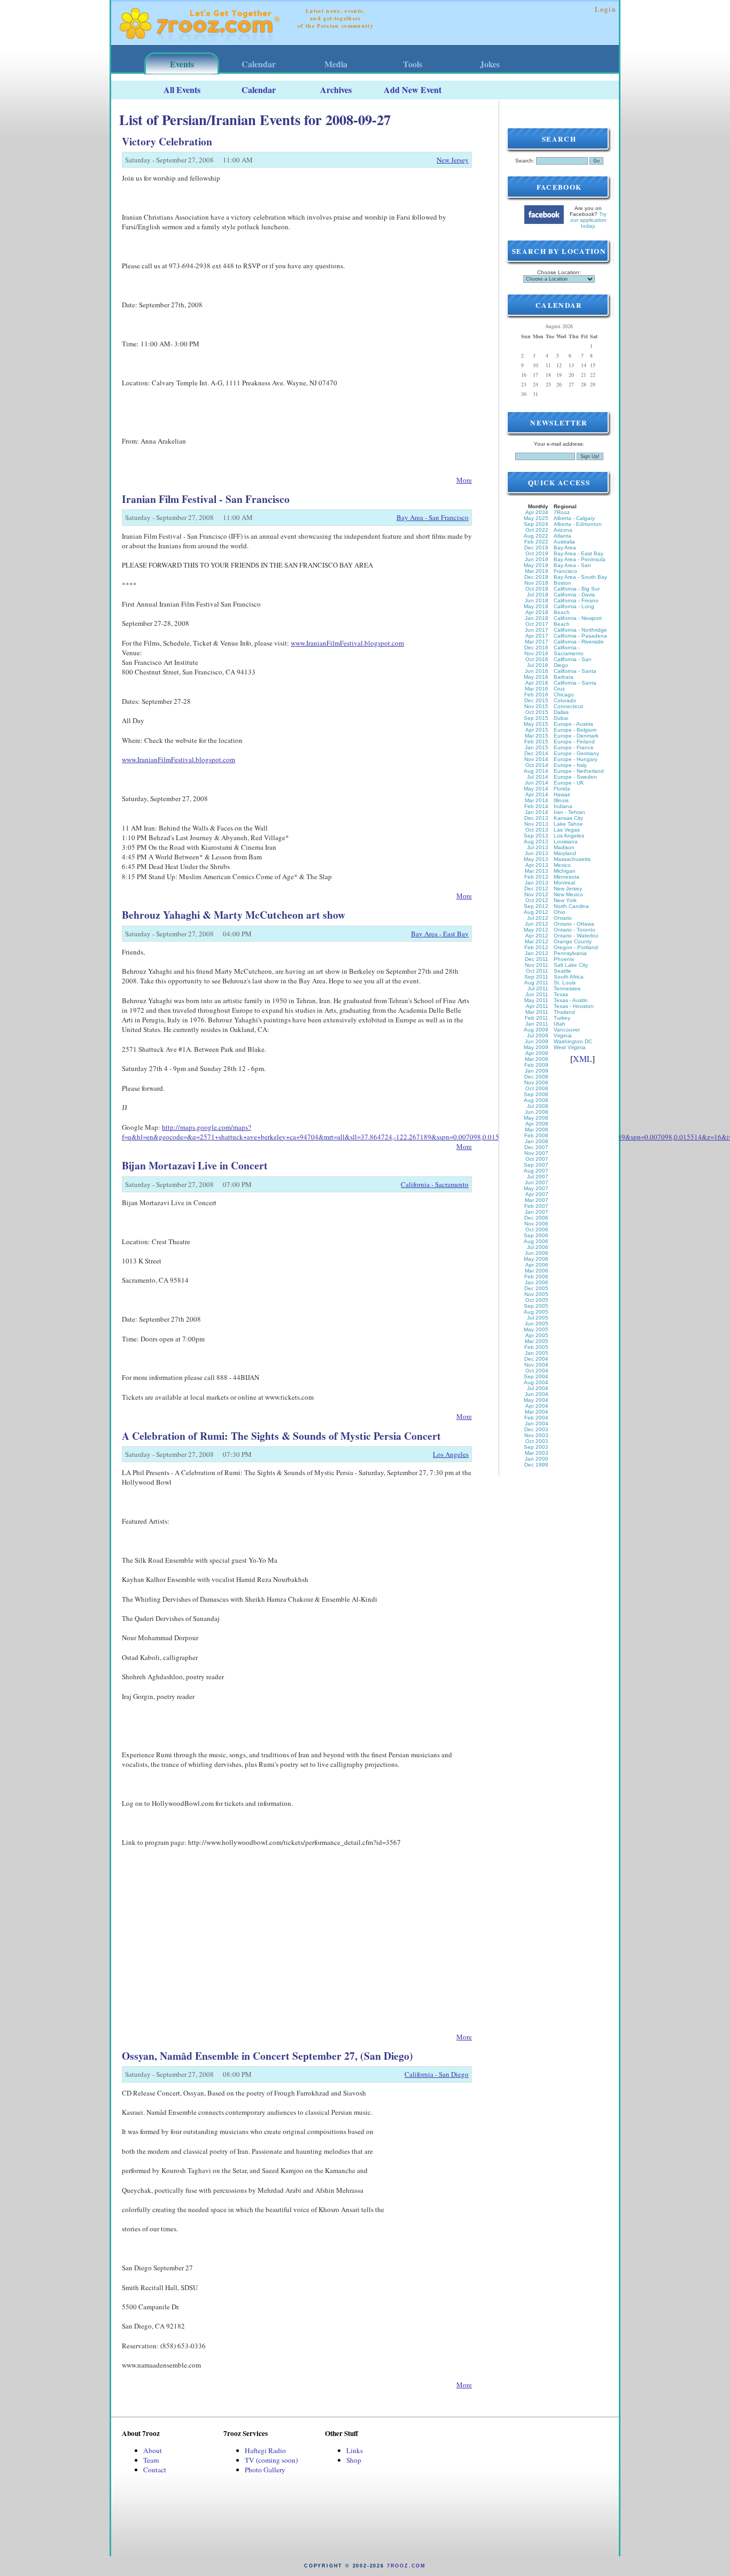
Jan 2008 (537, 1141)
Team (151, 2460)
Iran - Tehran (569, 812)
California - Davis (574, 595)
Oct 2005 (537, 1300)
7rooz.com (406, 2566)
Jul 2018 (538, 595)
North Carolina (571, 906)
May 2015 (536, 724)
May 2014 (536, 789)
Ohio (560, 912)
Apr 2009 (537, 1053)
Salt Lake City (571, 965)
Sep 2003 (536, 1447)
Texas (561, 994)
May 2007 (536, 1188)
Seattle (562, 971)
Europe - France (574, 747)
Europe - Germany (576, 753)
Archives (336, 90)
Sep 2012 (536, 906)
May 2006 (536, 1259)
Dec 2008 (536, 1077)
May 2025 (536, 518)
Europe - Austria (573, 724)
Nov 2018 (536, 583)
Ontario (563, 918)
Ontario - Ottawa (574, 924)
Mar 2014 (537, 800)
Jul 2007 (538, 1177)
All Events (182, 90)
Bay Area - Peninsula (580, 559)
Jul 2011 (538, 988)
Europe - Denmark (576, 736)
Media (336, 64)
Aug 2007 (536, 1171)
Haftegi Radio (265, 2450)
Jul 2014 (538, 777)
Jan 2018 (537, 618)
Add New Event (413, 90)
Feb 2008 (536, 1135)
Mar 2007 (537, 1200)
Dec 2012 (536, 889)
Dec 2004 (536, 1359)
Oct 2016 (537, 659)
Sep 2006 (536, 1235)
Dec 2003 (536, 1429)
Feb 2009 (536, 1065)
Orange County (573, 941)
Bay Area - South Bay (580, 577)
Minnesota (566, 877)
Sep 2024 (536, 524)
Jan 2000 (537, 1459)
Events (182, 64)
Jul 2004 (538, 1388)
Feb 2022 (536, 542)
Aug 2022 (536, 536)
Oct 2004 (537, 1371)
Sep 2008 (536, 1094)
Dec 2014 (536, 753)
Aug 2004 (536, 1382)
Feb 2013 (536, 877)
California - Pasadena (580, 636)
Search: (525, 161)
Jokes (490, 64)
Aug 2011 (536, 983)
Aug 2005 (536, 1312)
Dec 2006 (536, 1218)
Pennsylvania (570, 953)
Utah (560, 1024)
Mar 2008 (537, 1130)
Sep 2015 (536, 718)
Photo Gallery (265, 2470)
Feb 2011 (537, 1018)
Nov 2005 (536, 1294)
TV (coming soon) (271, 2460)
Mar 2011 (537, 1012)
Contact (155, 2470)
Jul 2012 (538, 918)
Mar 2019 (537, 571)
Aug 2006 (536, 1241)
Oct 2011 (537, 971)
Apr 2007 (537, 1194)
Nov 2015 (536, 706)
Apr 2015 (537, 730)
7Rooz (562, 512)
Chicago (564, 695)
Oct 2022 (537, 530)
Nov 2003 (536, 1435)
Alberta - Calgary (574, 518)
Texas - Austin (571, 1000)
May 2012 (536, 930)
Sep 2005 (536, 1306)
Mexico (562, 865)
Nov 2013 (536, 824)
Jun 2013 (537, 853)
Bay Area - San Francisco (433, 517)
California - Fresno (576, 600)
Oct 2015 (537, 712)
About (153, 2450)
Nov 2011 (537, 965)
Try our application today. (589, 220)
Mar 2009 (537, 1059)
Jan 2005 (537, 1353)
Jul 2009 (538, 1035)
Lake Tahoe (568, 824)
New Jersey (453, 160)
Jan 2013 (537, 883)
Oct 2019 (537, 553)
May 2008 (536, 1118)
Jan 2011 (537, 1024)
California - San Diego (437, 2074)
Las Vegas (567, 830)
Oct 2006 (537, 1229)
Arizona (563, 530)
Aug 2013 (536, 841)
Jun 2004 (537, 1394)
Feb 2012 (536, 947)
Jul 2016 (538, 665)
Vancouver (567, 1030)
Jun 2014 (537, 783)
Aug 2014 (536, 771)
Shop (354, 2460)
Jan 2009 (537, 1071)
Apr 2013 (537, 865)
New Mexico (568, 894)
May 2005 (536, 1329)
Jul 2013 (538, 847)
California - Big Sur (577, 589)
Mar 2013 (537, 871)
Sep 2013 (536, 836)
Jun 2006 (537, 1253)
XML (583, 1058)
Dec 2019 (536, 548)
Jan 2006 (537, 1282)
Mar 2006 (537, 1271)
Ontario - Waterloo (576, 936)
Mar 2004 (537, 1412)
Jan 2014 (537, 812)
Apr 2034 (537, 512)
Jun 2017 (537, 630)
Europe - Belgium (575, 730)
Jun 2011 (537, 994)
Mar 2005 (537, 1341)
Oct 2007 (537, 1159)
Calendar (259, 64)
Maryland (565, 853)
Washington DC (573, 1041)
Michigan (565, 871)
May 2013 (536, 859)
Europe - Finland (574, 742)
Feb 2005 (536, 1347)
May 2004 (536, 1400)
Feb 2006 (536, 1277)
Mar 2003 (537, 1453)
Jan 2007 (537, 1212)
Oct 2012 (537, 900)
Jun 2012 (537, 924)
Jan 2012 (537, 953)
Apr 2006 (537, 1265)
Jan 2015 (537, 747)
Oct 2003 (537, 1441)
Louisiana (566, 841)
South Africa (569, 977)
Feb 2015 (536, 742)
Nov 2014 (536, 759)
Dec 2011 (537, 959)
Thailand (564, 1012)
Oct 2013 (537, 830)
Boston (562, 583)
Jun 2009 (537, 1041)
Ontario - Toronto (574, 930)
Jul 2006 (538, 1247)
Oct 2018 (537, 589)
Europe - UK (569, 783)
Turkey (562, 1018)
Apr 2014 (537, 794)
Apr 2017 (537, 636)
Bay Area (565, 548)
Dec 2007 (536, 1147)
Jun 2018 (537, 600)
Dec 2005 (536, 1288)
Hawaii (562, 794)
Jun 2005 (537, 1324)
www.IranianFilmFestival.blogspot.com (347, 643)
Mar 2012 (537, 941)
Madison (564, 847)
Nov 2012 (536, 894)
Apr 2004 (537, 1406)
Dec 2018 (536, 577)
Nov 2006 (536, 1224)
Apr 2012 (537, 936)
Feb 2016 (536, 695)
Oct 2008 (537, 1088)
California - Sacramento (435, 1184)
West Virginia (570, 1047)
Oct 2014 (537, 765)
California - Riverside (579, 642)
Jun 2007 (537, 1182)
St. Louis (565, 983)
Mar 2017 (537, 642)
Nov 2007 (536, 1153)
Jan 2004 (537, 1423)
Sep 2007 (536, 1165)
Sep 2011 (536, 977)
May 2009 (536, 1047)
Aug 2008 (536, 1100)
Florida (562, 789)
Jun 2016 (537, 671)
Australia (564, 542)
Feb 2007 (536, 1206)
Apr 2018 (537, 612)
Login (605, 9)
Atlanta (562, 536)
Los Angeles (451, 1454)
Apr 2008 (537, 1124)
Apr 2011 (537, 1006)
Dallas (561, 712)
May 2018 (536, 606)
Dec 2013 (536, 818)
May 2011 (536, 1000)
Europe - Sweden (575, 777)
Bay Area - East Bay (440, 934)
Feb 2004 (536, 1418)
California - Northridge (580, 630)
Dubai (561, 718)
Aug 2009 (536, 1030)
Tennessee (567, 988)
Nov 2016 (536, 653)
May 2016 (536, 677)
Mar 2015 (537, 736)
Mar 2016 (537, 689)
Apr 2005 (537, 1335)
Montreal (564, 883)
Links (355, 2450)
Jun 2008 (537, 1112)
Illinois (561, 800)
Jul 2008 (538, 1106)
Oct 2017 (537, 624)
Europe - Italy (570, 765)
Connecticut (568, 706)
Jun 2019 (537, 559)
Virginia (563, 1035)
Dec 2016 (536, 647)
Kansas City (568, 818)
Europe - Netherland (579, 771)
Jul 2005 (538, 1318)
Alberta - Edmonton (578, 524)
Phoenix (564, 959)
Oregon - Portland (576, 947)
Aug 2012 (536, 912)
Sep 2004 (536, 1376)
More (464, 480)
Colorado (565, 700)
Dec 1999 (536, 1465)
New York (565, 900)
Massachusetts (572, 859)
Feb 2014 (536, 806)
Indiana (563, 806)
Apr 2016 (537, 683)
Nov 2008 (536, 1083)
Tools (413, 64)
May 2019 (536, 565)
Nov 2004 (536, 1365)
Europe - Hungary (576, 759)
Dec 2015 (536, 700)
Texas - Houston (574, 1006)
